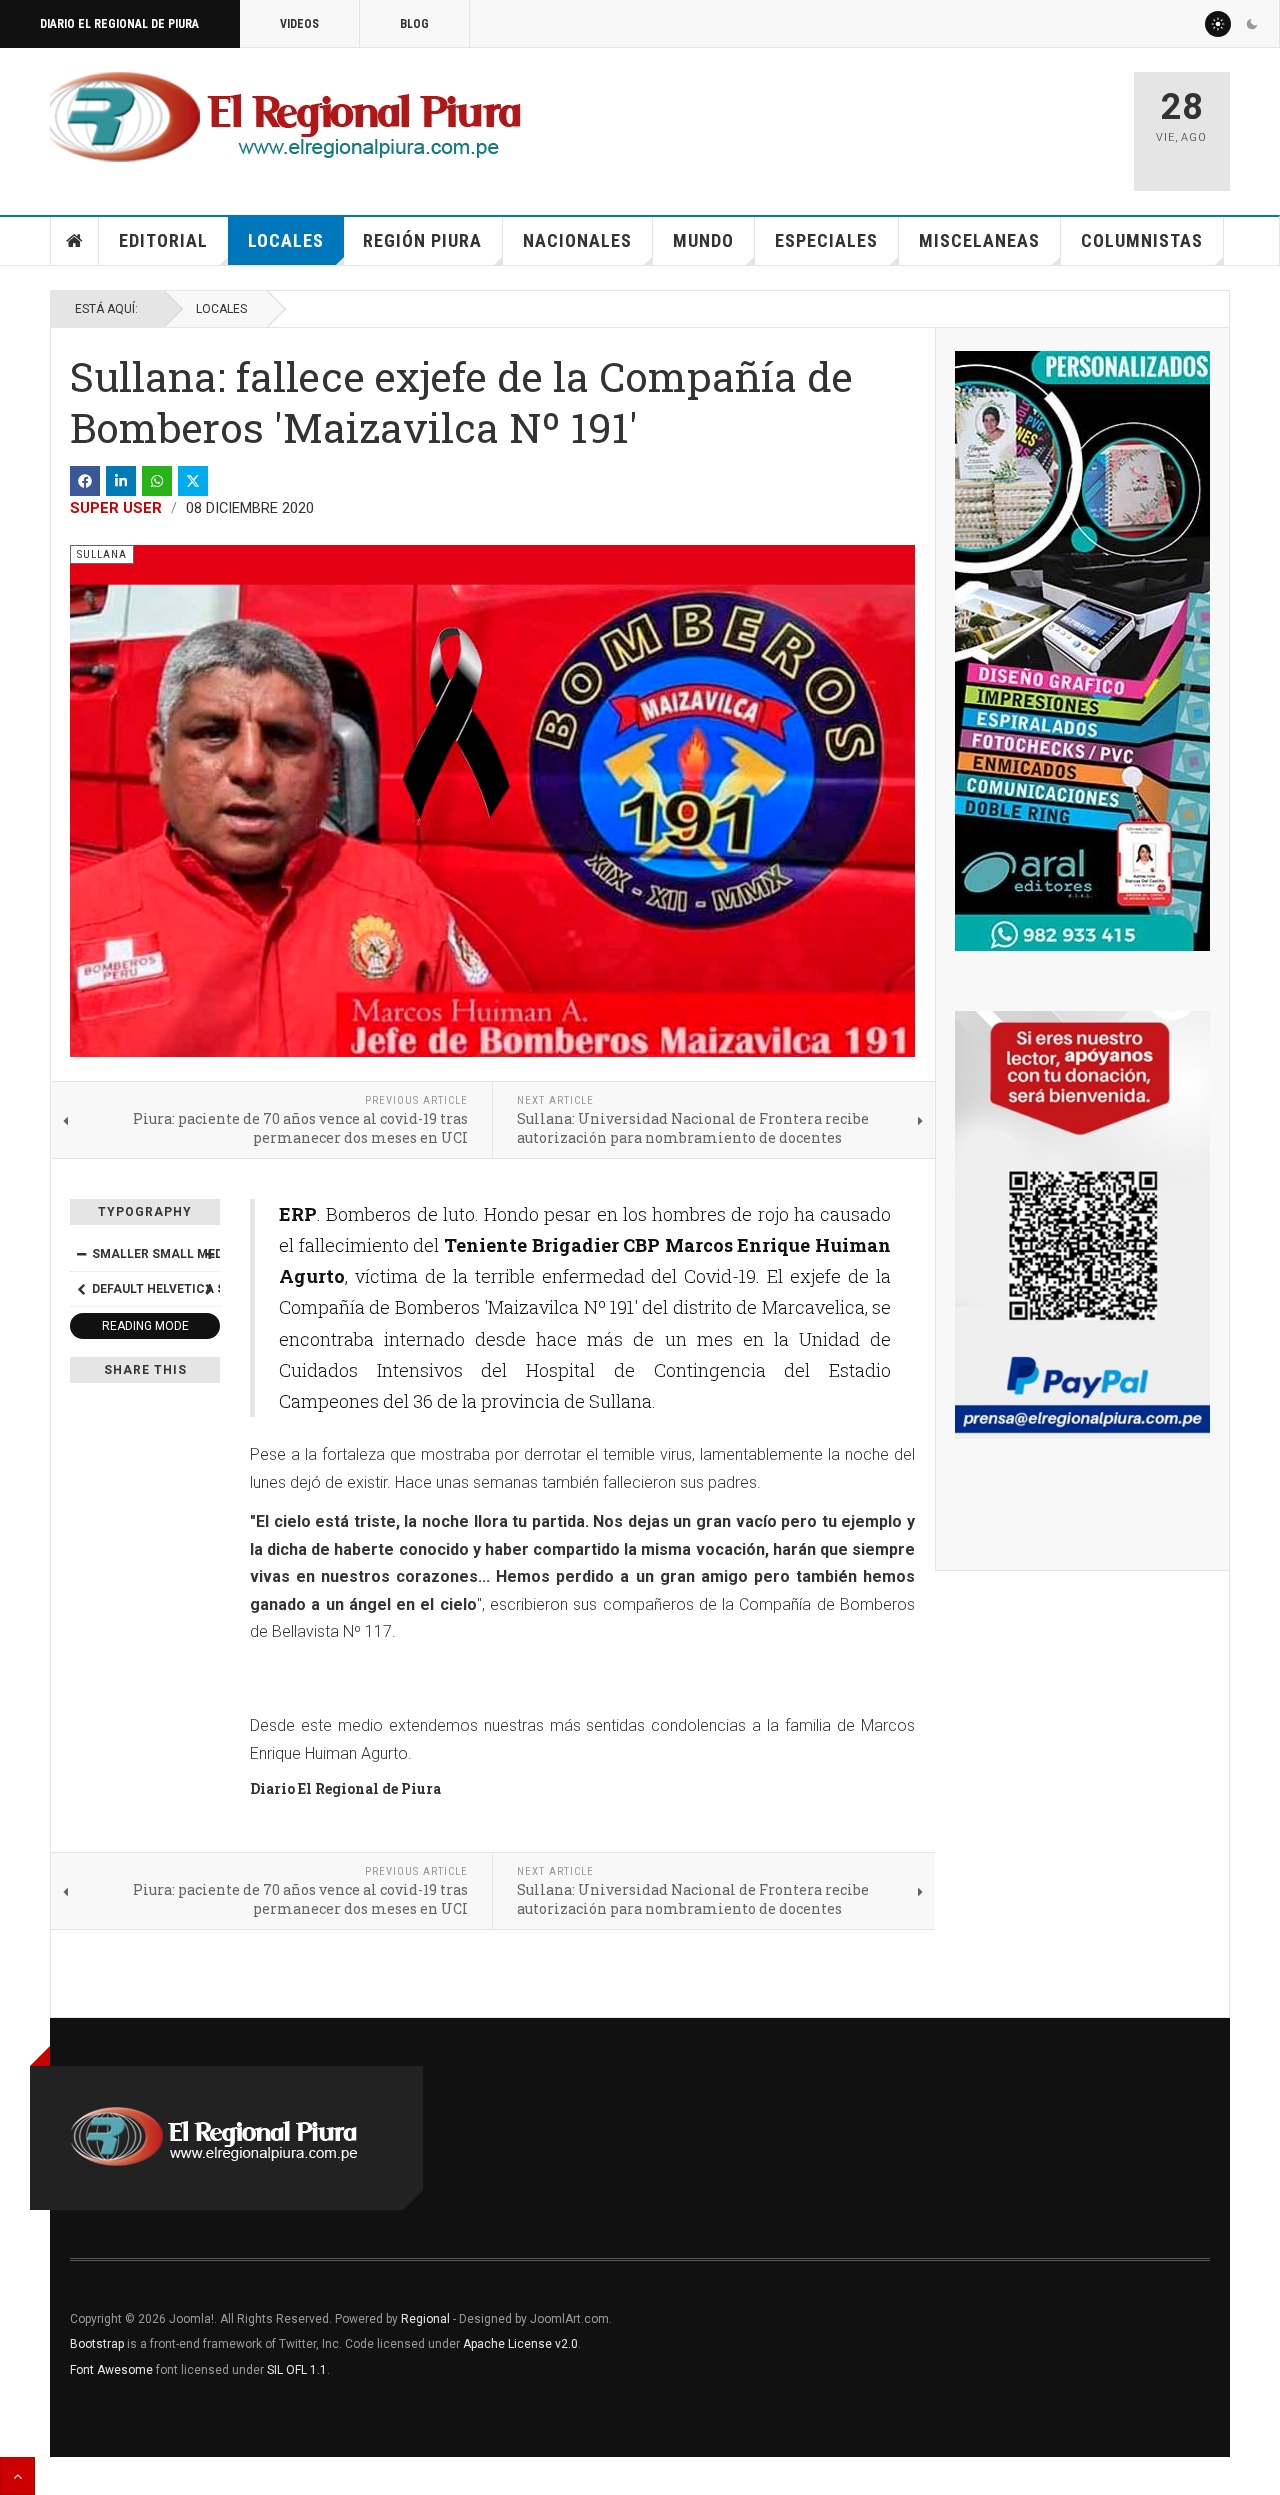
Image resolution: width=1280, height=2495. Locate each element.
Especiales (826, 240)
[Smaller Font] (81, 1254)
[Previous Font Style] (81, 1289)
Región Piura (422, 240)
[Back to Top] (17, 2476)
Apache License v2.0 (520, 2344)
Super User (116, 508)
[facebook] (85, 481)
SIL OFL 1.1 (297, 2370)
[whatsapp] (157, 481)
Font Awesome (111, 2370)
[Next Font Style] (209, 1289)
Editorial (163, 240)
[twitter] (193, 481)
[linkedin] (121, 481)
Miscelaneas (979, 240)
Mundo (703, 240)
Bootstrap (97, 2344)
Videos (299, 24)
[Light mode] (1218, 24)
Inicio (75, 241)
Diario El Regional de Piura (119, 24)
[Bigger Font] (209, 1254)
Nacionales (577, 240)
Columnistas (1142, 240)
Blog (414, 24)
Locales (286, 240)
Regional (425, 2319)
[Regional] (285, 118)
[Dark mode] (1252, 24)
